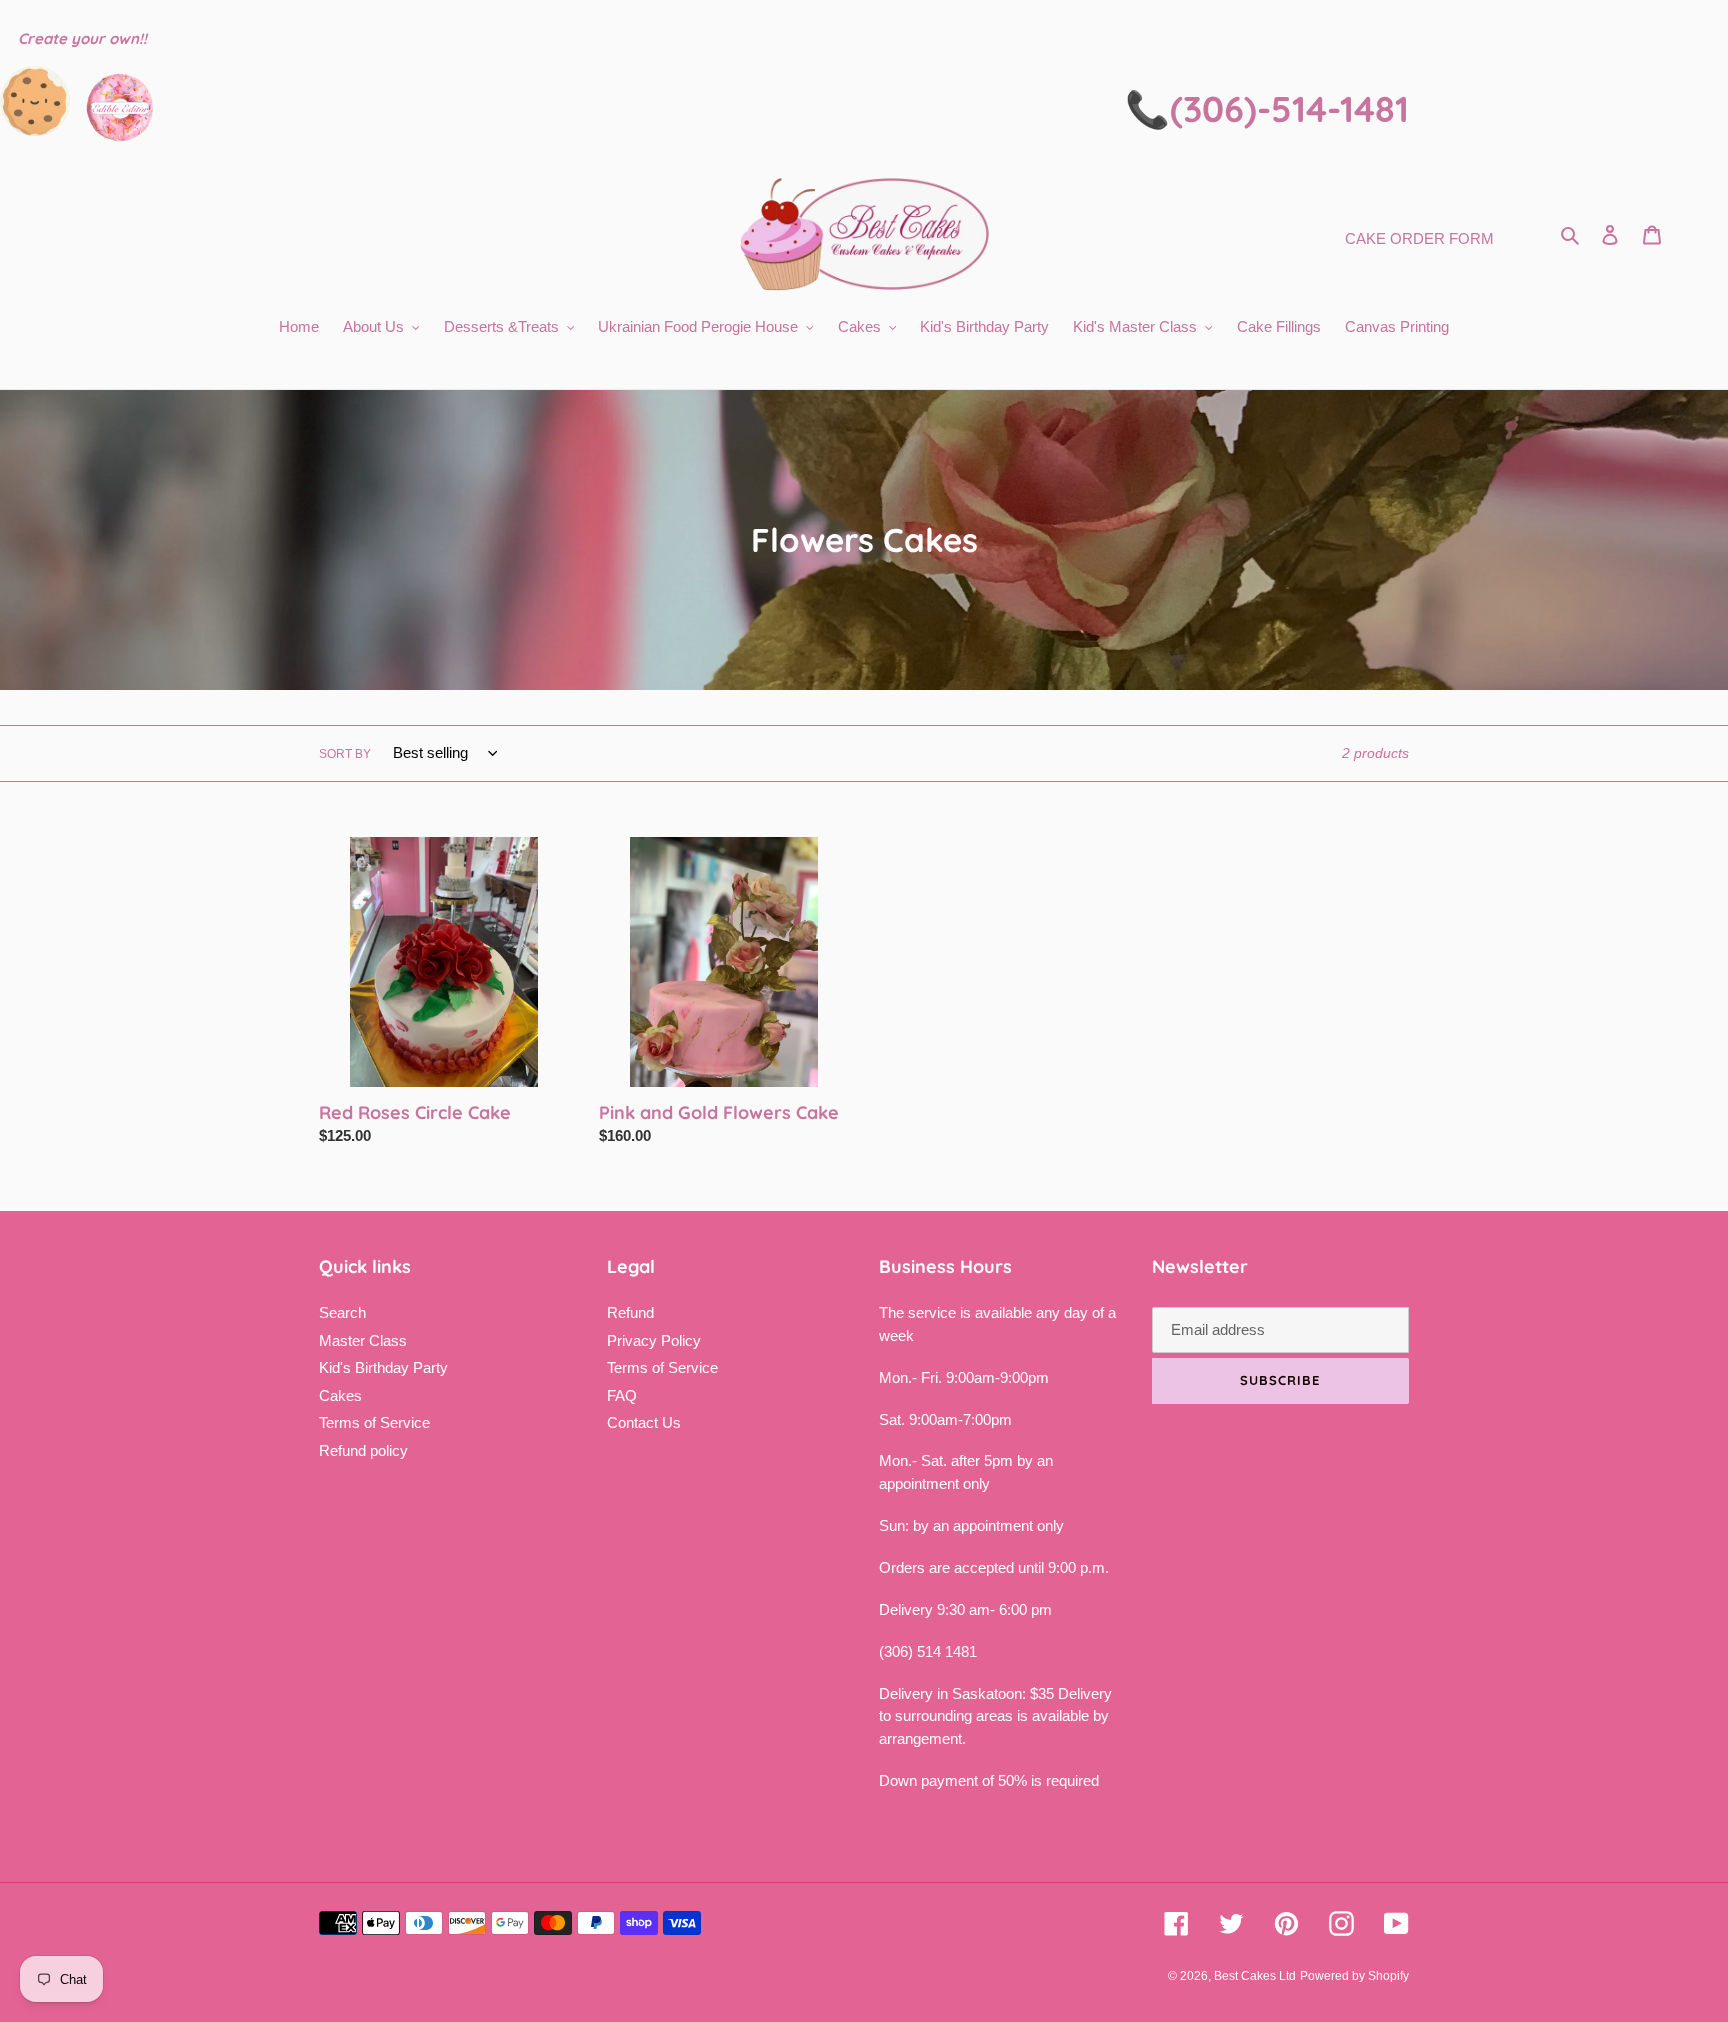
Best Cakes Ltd (1255, 1976)
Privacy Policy (654, 1340)
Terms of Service (374, 1422)
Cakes (340, 1395)
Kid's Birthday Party (383, 1367)
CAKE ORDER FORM (1419, 238)
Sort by (345, 754)
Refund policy (363, 1450)
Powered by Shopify (1354, 1976)
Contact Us (644, 1422)
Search (342, 1312)
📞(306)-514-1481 (1267, 108)
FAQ (622, 1395)
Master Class (363, 1340)
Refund (630, 1312)
